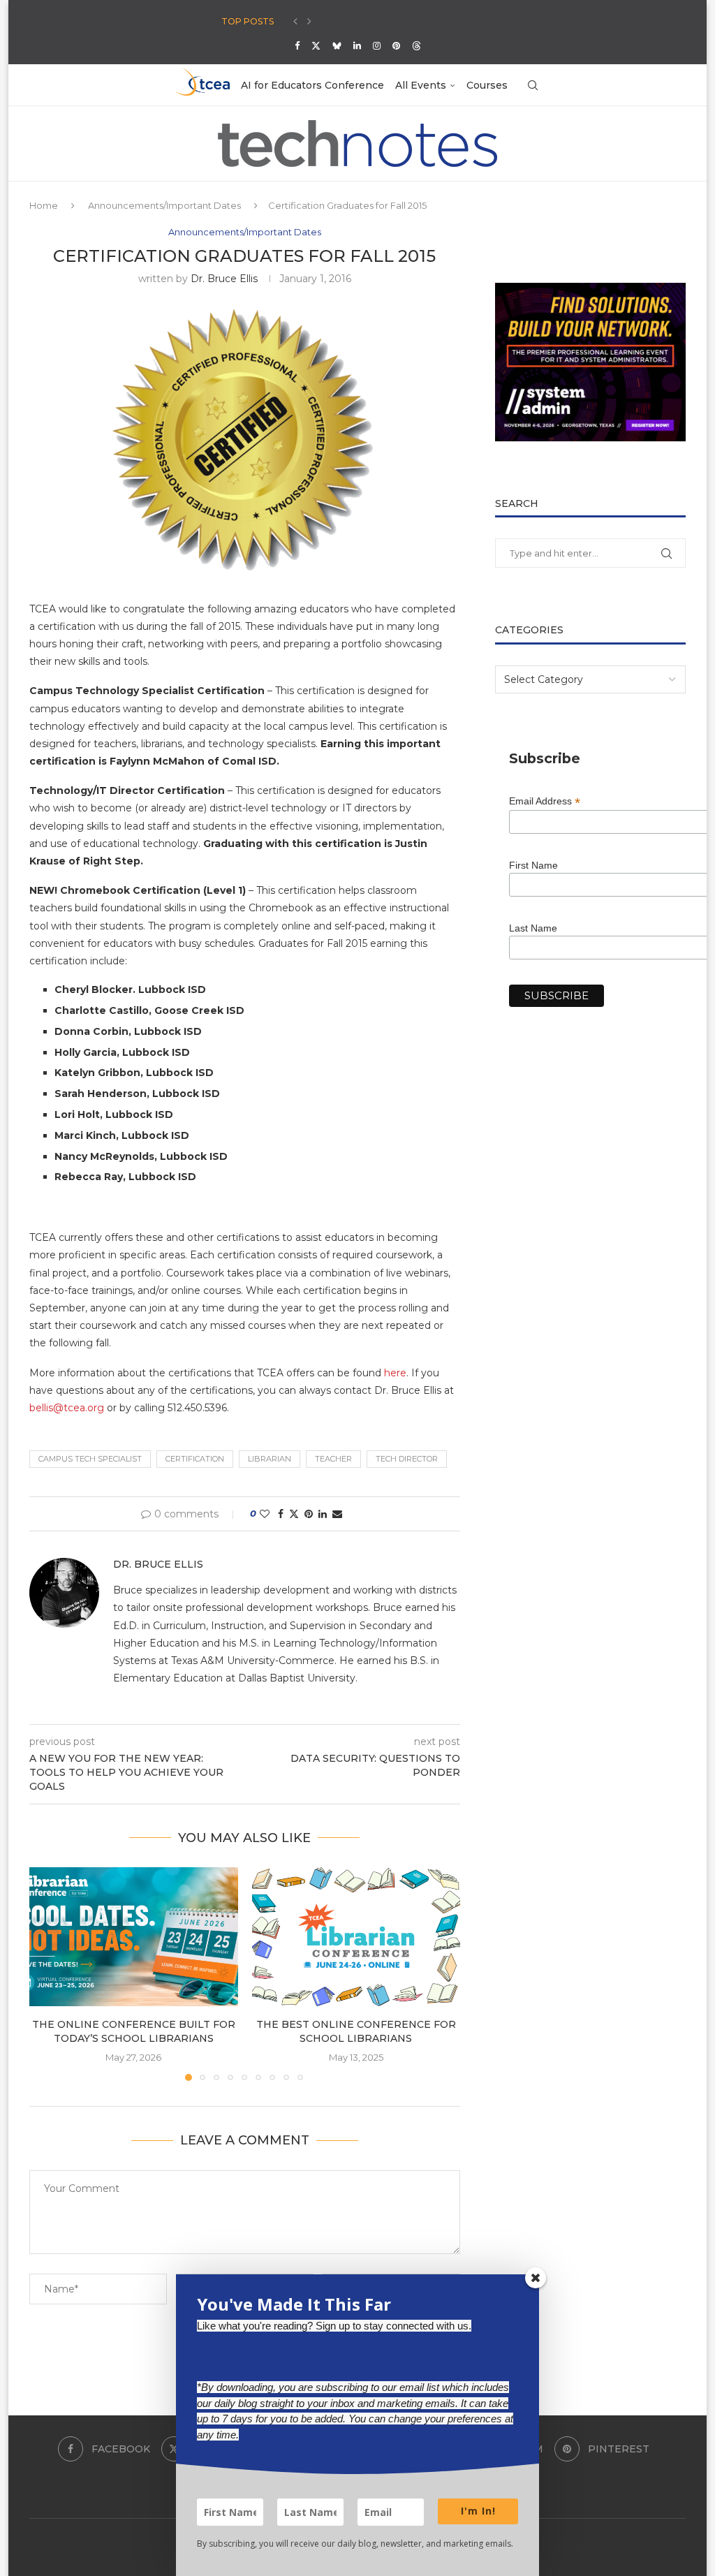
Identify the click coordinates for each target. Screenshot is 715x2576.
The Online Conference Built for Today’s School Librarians (134, 2031)
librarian (270, 1459)
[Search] (533, 85)
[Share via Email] (337, 1514)
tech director (407, 1459)
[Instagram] (377, 45)
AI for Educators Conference (312, 85)
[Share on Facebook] (281, 1514)
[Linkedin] (357, 45)
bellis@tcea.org (67, 1408)
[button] (295, 22)
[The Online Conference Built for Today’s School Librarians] (134, 1937)
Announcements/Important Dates (164, 205)
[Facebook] (297, 45)
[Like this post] (265, 1514)
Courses (487, 85)
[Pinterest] (396, 45)
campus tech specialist (90, 1459)
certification (195, 1459)
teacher (333, 1459)
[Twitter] (316, 45)
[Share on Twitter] (294, 1514)
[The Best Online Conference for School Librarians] (356, 1937)
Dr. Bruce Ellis (224, 279)
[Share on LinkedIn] (323, 1514)
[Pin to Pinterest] (309, 1514)
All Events (421, 85)
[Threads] (417, 45)
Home (44, 205)
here (395, 1373)
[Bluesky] (337, 45)
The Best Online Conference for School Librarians (356, 2031)
